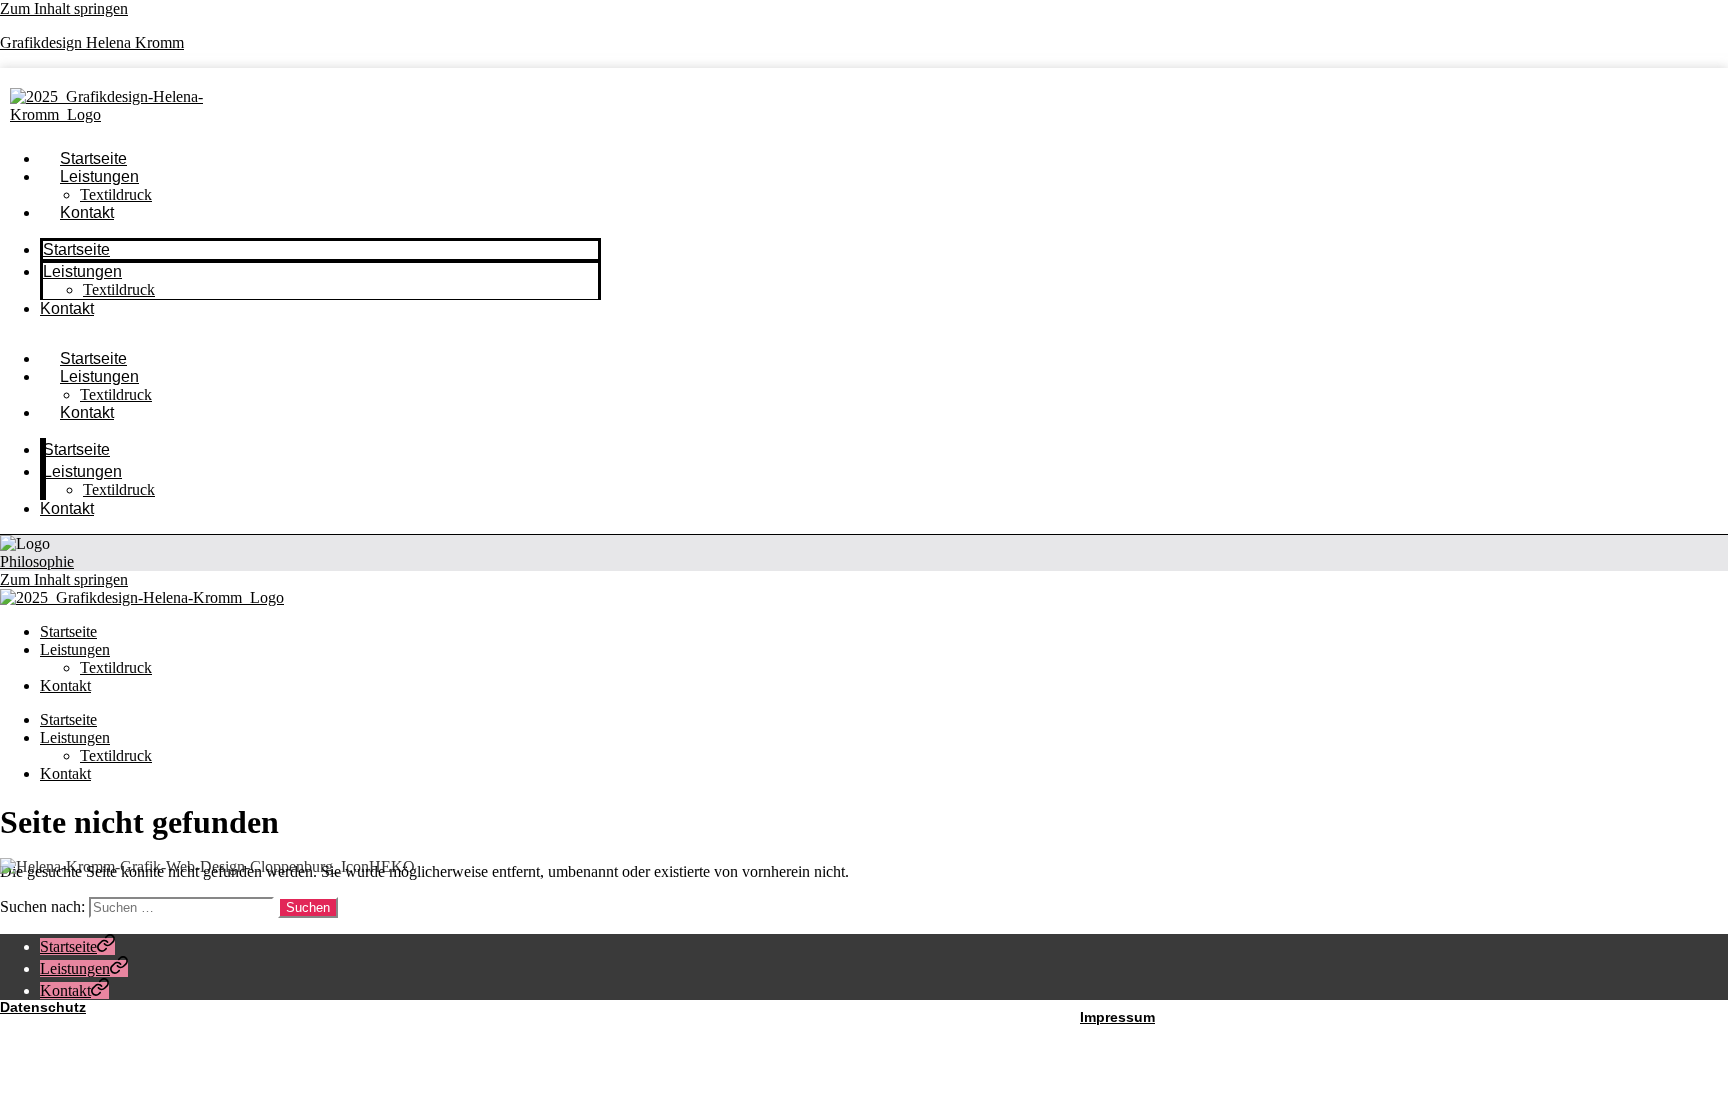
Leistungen (99, 176)
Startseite (76, 249)
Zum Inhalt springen (64, 8)
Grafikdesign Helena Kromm (92, 42)
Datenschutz (43, 1007)
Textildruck (119, 289)
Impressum (1117, 1017)
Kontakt (87, 212)
